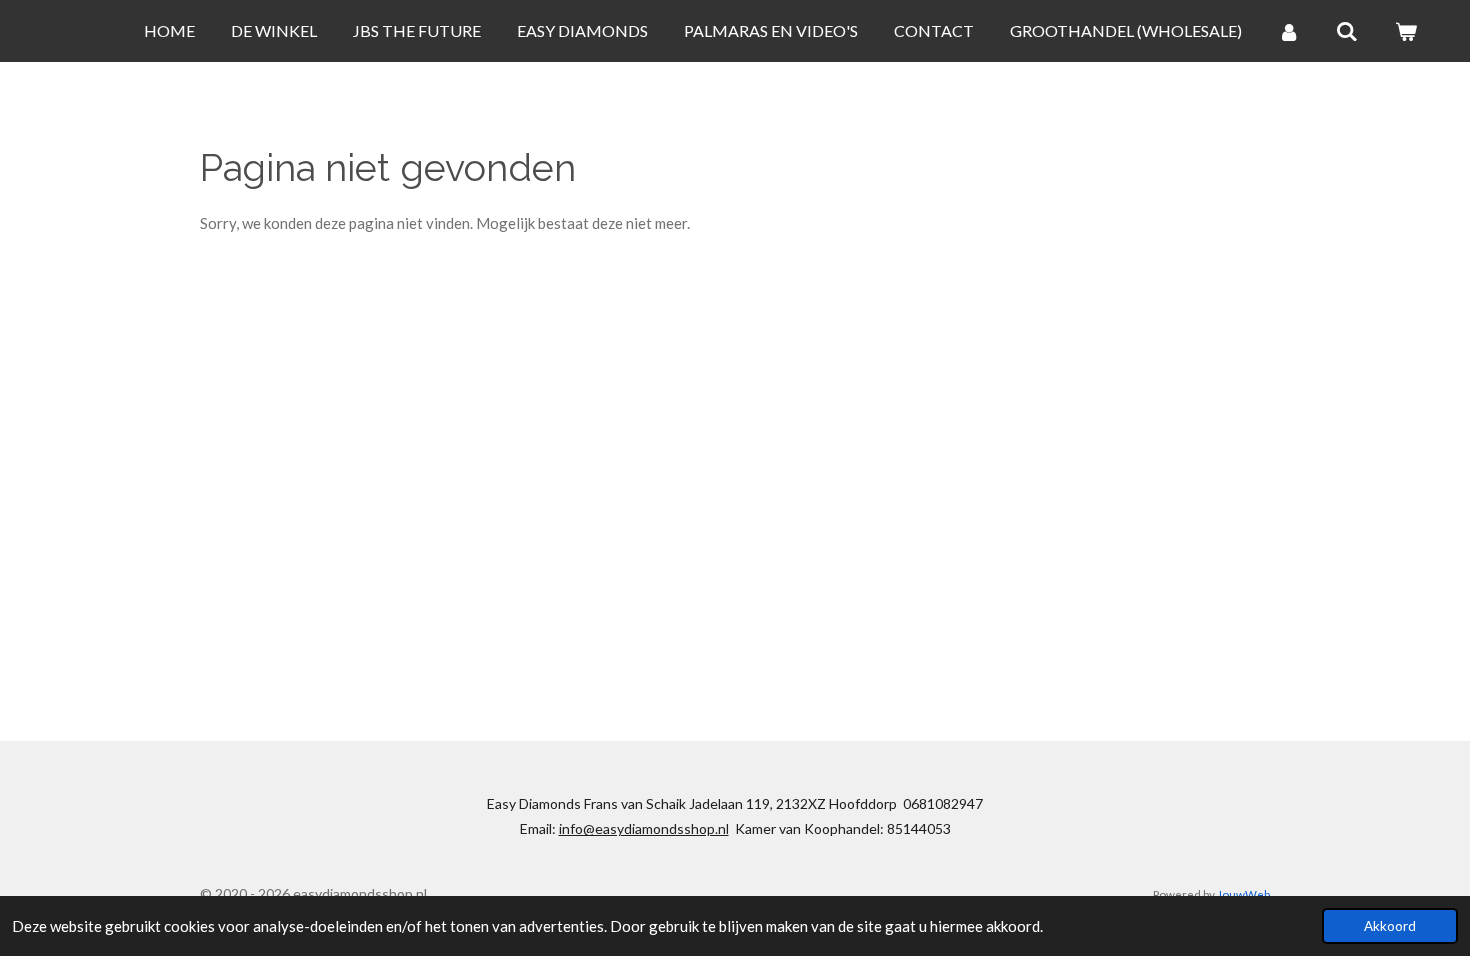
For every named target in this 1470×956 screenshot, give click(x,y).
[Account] (1289, 31)
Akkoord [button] (1390, 926)
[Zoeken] (1347, 31)
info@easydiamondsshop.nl (644, 828)
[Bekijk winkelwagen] (1406, 31)
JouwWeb (1243, 894)
